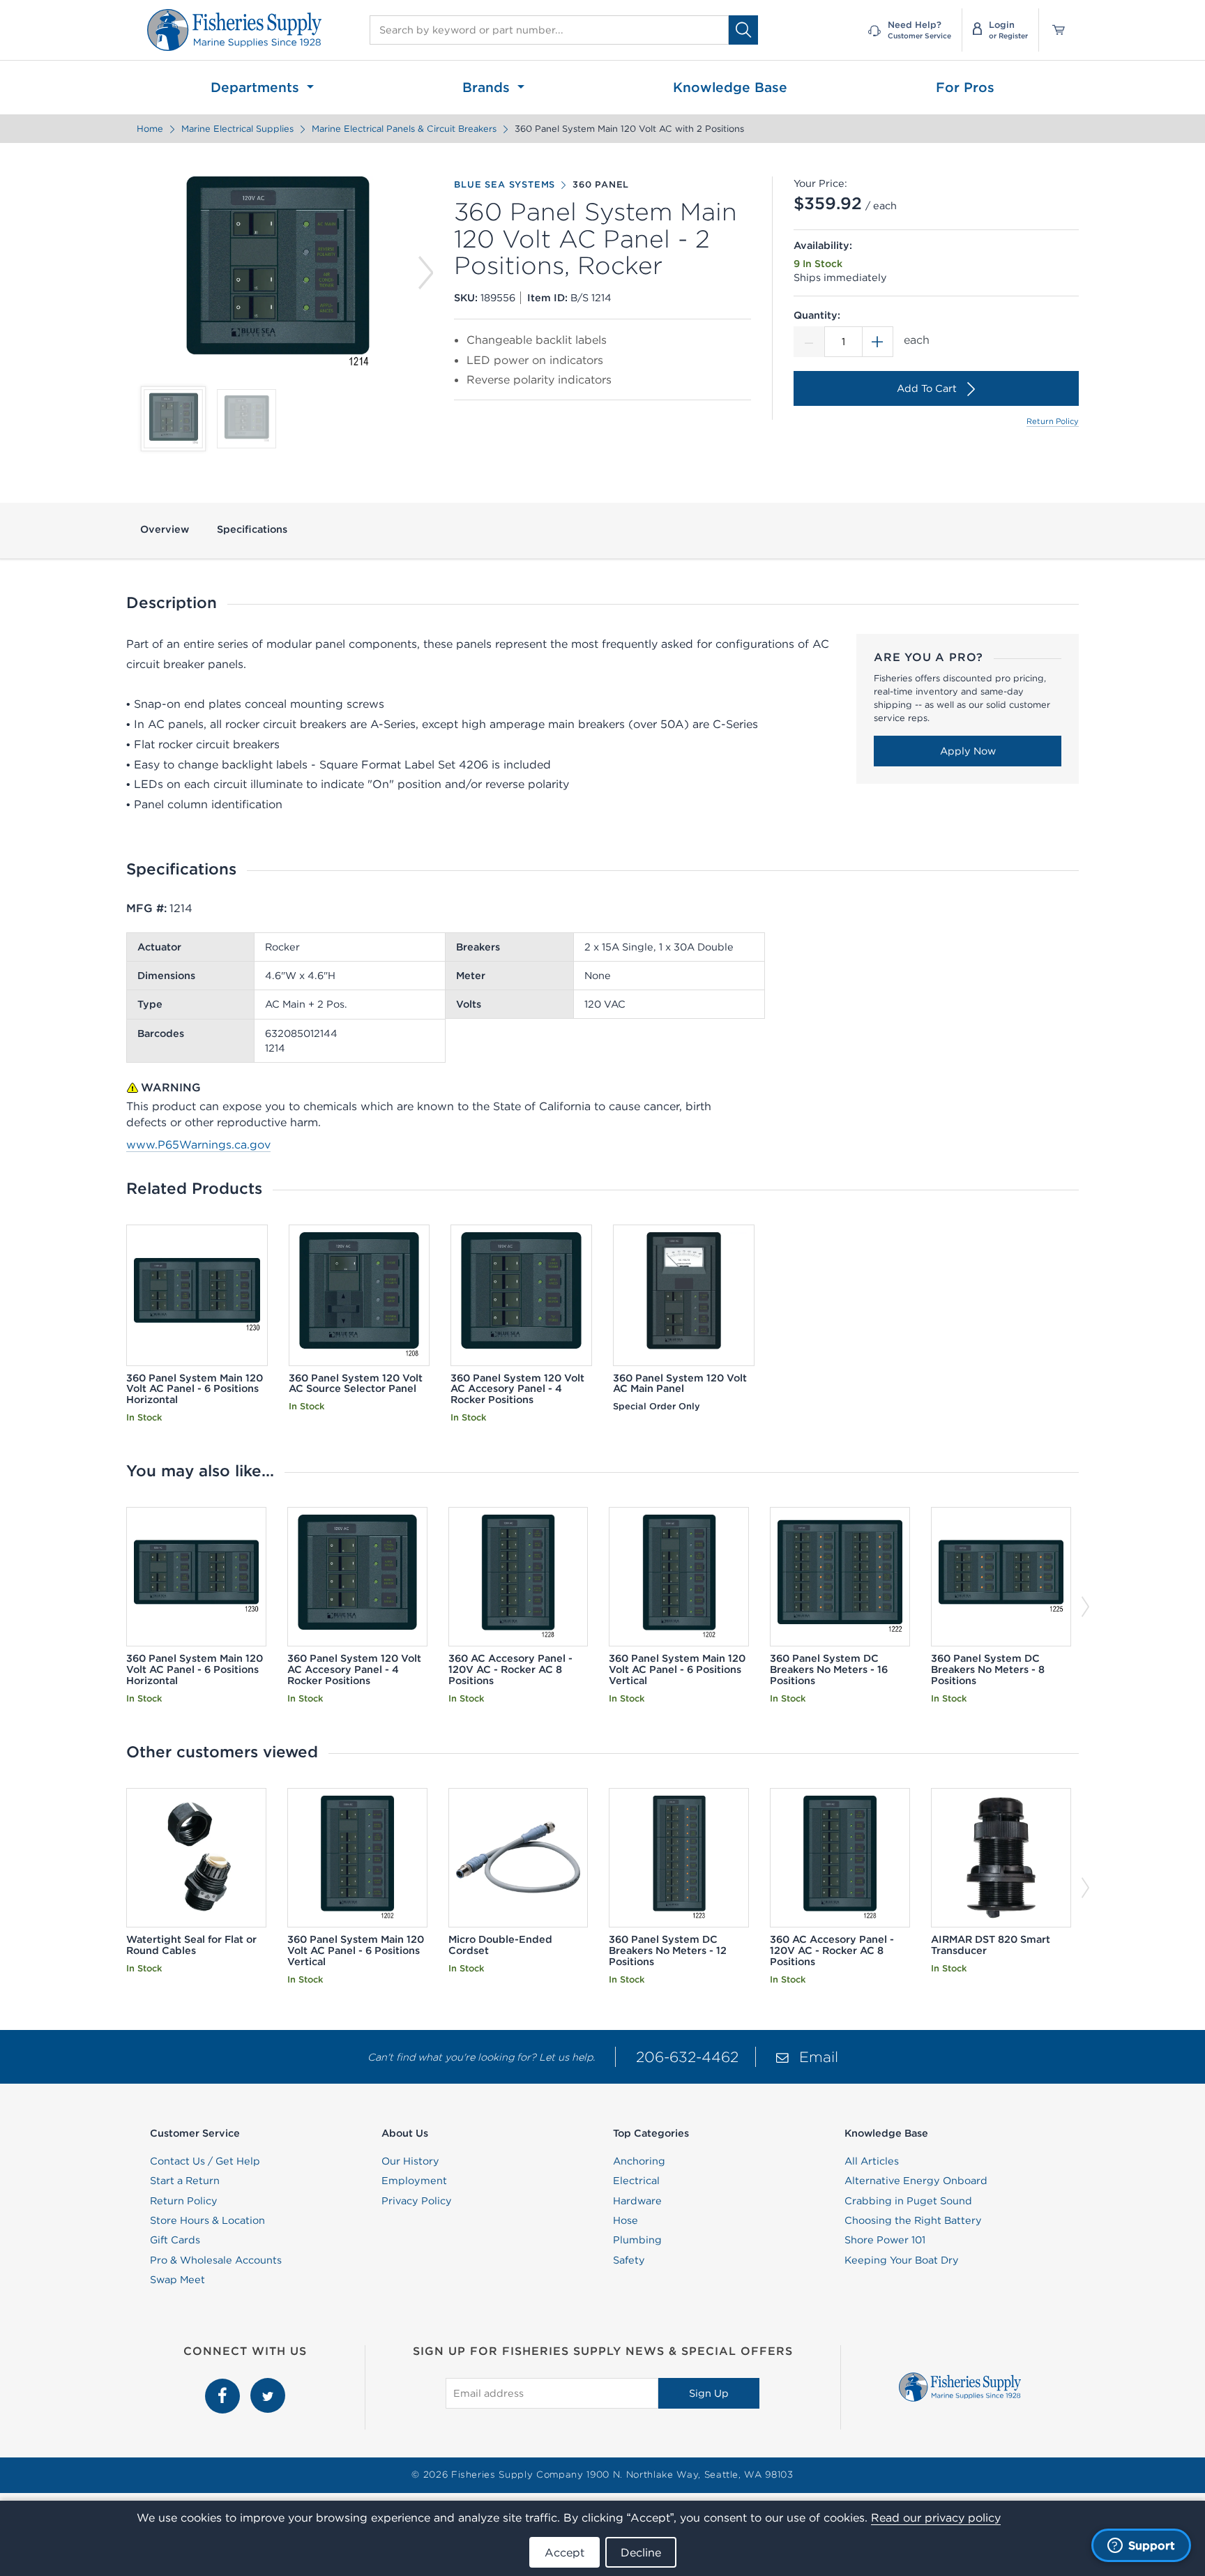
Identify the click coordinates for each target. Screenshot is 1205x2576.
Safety (629, 2260)
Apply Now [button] (968, 751)
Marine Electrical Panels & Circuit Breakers (404, 129)
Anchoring (639, 2161)
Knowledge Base (730, 87)
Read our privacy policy (936, 2517)
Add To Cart (927, 388)
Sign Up (709, 2393)
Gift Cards (175, 2240)
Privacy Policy (417, 2201)
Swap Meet (177, 2280)
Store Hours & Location (207, 2220)
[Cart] (1054, 30)
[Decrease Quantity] (809, 342)
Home (150, 129)
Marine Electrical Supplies (237, 129)
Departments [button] (257, 87)
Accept (564, 2552)
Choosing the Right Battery (913, 2220)
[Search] (743, 30)
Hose (626, 2220)
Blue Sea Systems (505, 185)
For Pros (965, 87)
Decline (641, 2552)
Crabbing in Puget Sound (908, 2201)
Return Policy (1053, 421)
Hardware (637, 2201)
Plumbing (637, 2240)
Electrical (636, 2181)
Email (819, 2057)
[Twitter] (268, 2386)
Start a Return (185, 2181)
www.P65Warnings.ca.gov (198, 1144)
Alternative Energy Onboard (916, 2181)
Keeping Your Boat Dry (902, 2260)
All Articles (872, 2161)
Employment (414, 2181)
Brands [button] (488, 87)
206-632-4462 (687, 2057)
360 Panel (601, 185)
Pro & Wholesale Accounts (216, 2260)
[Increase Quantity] (878, 342)
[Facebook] (224, 2386)
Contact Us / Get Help (205, 2161)
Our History (410, 2161)
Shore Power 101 (885, 2240)
